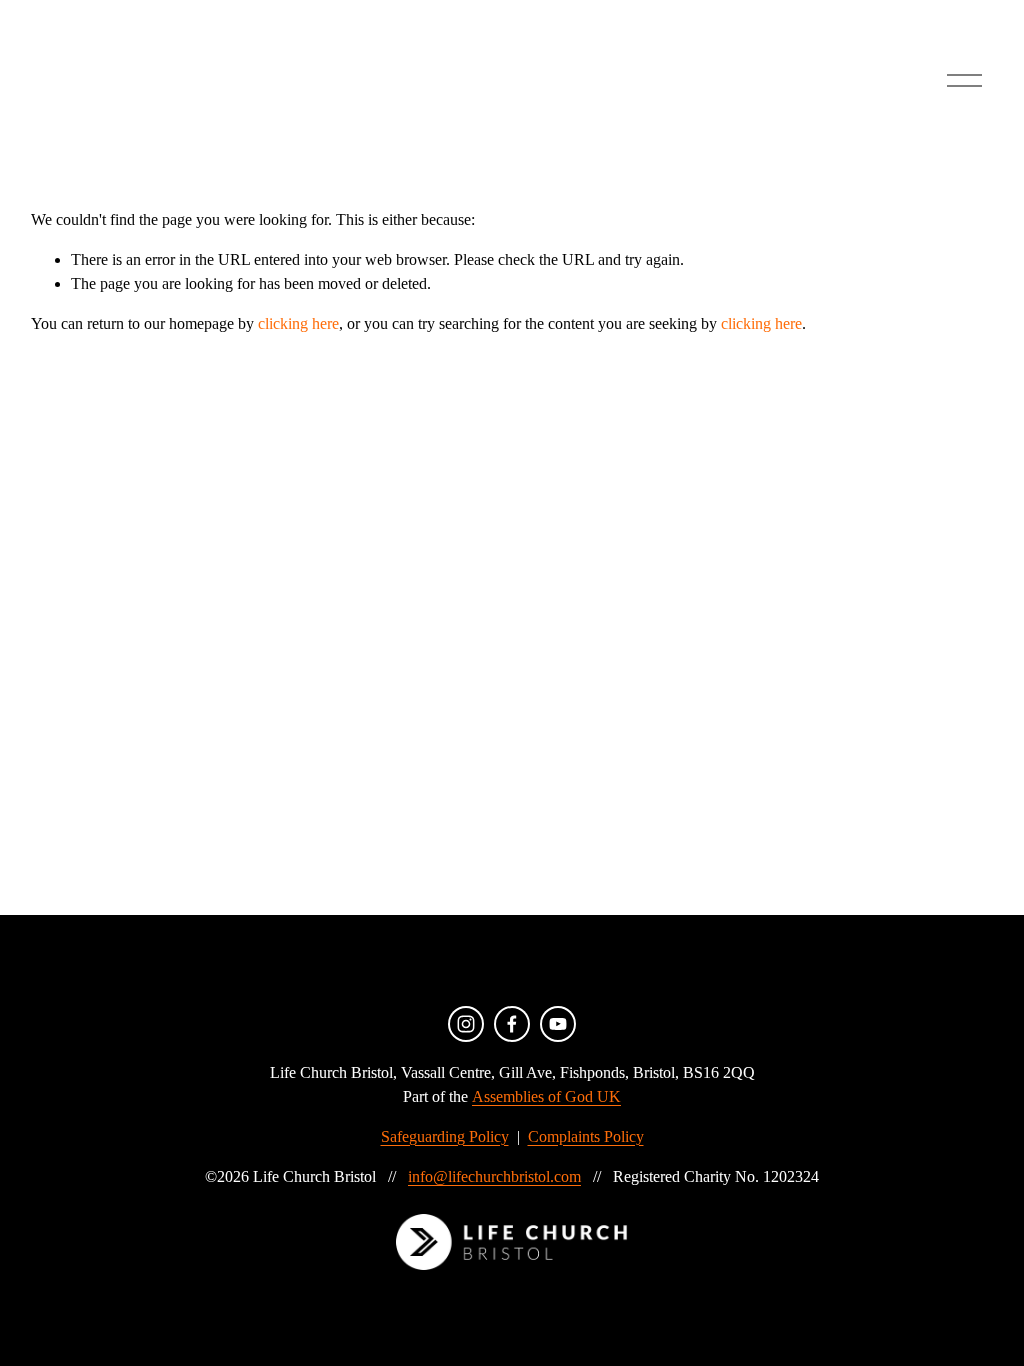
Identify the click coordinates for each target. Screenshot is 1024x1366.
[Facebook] (512, 1024)
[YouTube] (558, 1024)
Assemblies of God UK (546, 1096)
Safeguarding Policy (445, 1136)
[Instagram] (466, 1024)
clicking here (298, 323)
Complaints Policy (586, 1136)
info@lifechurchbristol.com (494, 1176)
